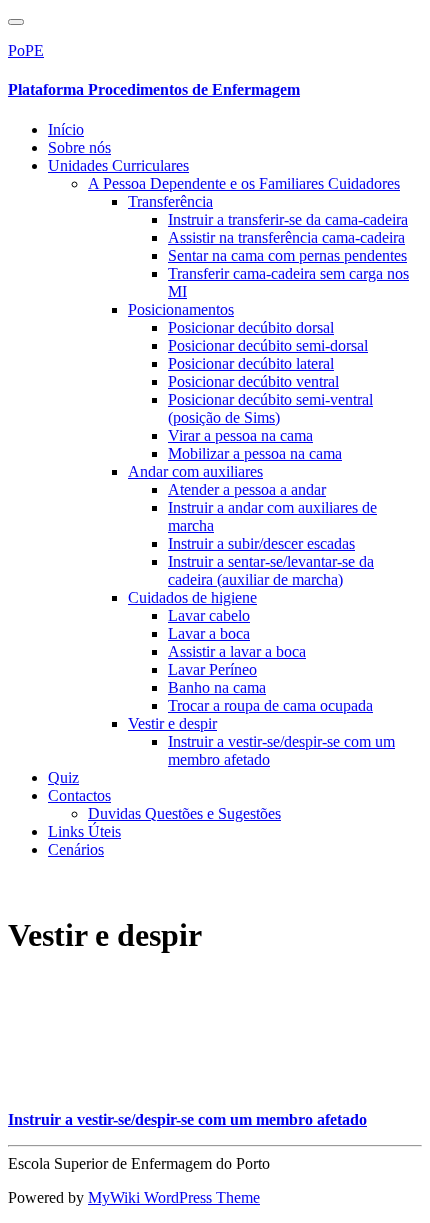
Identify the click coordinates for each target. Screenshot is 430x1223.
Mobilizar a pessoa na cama (255, 453)
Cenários (76, 849)
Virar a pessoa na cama (240, 435)
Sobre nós (79, 147)
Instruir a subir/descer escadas (261, 543)
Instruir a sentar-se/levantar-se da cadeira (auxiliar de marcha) (271, 570)
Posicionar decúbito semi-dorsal (268, 345)
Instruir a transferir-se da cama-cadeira (288, 219)
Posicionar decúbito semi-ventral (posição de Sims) (270, 408)
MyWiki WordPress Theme (174, 1197)
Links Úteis (84, 831)
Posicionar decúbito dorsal (251, 327)
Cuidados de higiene (192, 597)
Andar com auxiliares (195, 471)
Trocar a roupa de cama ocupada (270, 705)
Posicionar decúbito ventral (253, 381)
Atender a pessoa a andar (247, 489)
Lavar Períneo (212, 669)
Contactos (79, 795)
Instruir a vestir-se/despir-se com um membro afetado (187, 1119)
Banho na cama (217, 687)
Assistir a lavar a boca (237, 651)
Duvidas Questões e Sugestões (184, 813)
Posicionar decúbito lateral (251, 363)
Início (66, 129)
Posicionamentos (181, 309)
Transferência (170, 201)
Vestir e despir (172, 723)
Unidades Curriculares (118, 165)
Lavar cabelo (209, 615)
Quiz (63, 777)
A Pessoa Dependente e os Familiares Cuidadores (244, 183)
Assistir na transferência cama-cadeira (286, 237)
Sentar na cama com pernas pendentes (287, 255)
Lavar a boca (209, 633)
